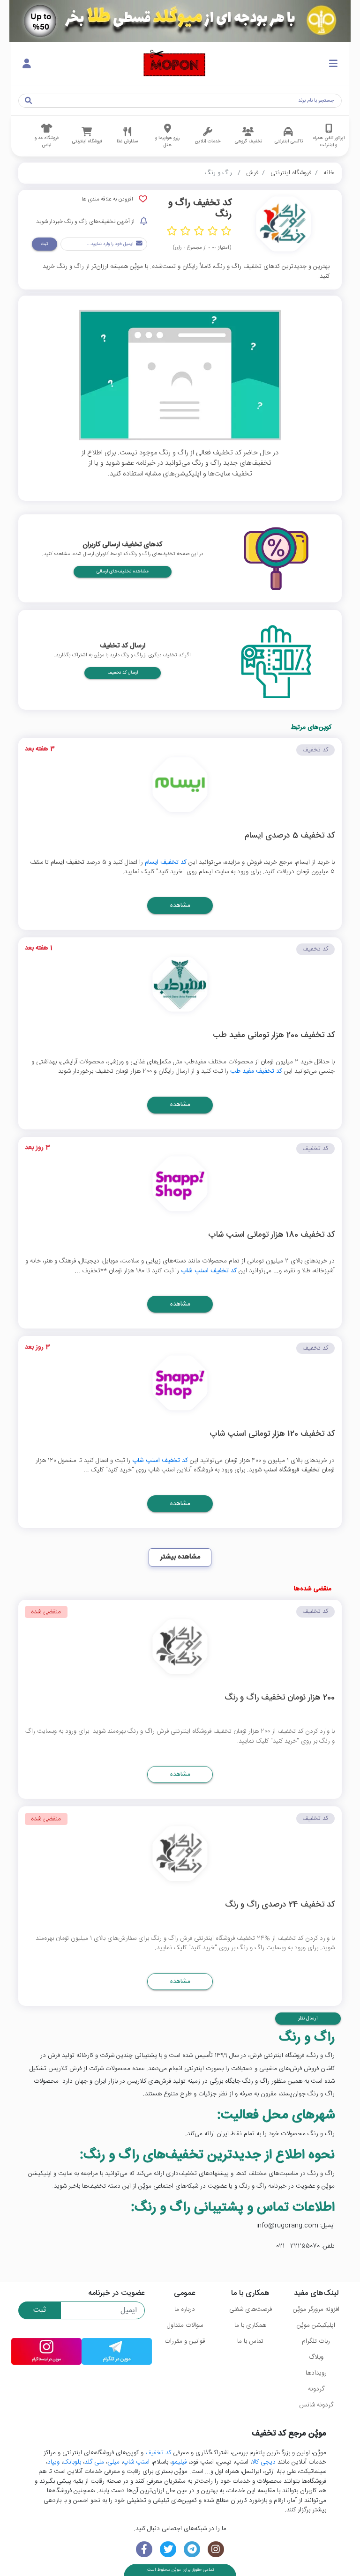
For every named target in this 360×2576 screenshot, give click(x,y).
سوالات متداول (185, 2325)
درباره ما (185, 2309)
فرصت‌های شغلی (251, 2309)
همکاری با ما (250, 2325)
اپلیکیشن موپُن (316, 2325)
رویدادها (316, 2373)
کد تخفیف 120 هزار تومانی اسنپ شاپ (272, 1435)
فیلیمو (179, 2462)
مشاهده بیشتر (180, 1557)
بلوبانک (72, 2462)
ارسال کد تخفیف (123, 673)
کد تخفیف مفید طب (256, 1071)
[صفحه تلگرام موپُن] (192, 2550)
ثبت (44, 244)
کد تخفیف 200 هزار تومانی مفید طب (274, 1036)
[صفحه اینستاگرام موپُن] (216, 2550)
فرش (252, 173)
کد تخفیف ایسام (166, 862)
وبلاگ (316, 2357)
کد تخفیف (158, 2453)
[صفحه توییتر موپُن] (168, 2550)
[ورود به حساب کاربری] (27, 64)
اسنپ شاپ (136, 2462)
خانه (329, 173)
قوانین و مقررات (185, 2341)
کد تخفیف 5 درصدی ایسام (290, 836)
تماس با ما (250, 2341)
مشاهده (180, 906)
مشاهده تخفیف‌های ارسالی (123, 572)
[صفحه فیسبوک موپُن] (144, 2550)
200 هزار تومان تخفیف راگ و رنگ (280, 1698)
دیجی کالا (264, 2462)
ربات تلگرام (316, 2341)
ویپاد (53, 2462)
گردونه (316, 2389)
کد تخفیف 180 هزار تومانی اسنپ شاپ (271, 1236)
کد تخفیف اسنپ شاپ (209, 1271)
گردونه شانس (316, 2405)
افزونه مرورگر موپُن (316, 2309)
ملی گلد (94, 2462)
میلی (113, 2462)
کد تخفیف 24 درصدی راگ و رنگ (280, 1905)
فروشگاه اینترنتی (291, 173)
